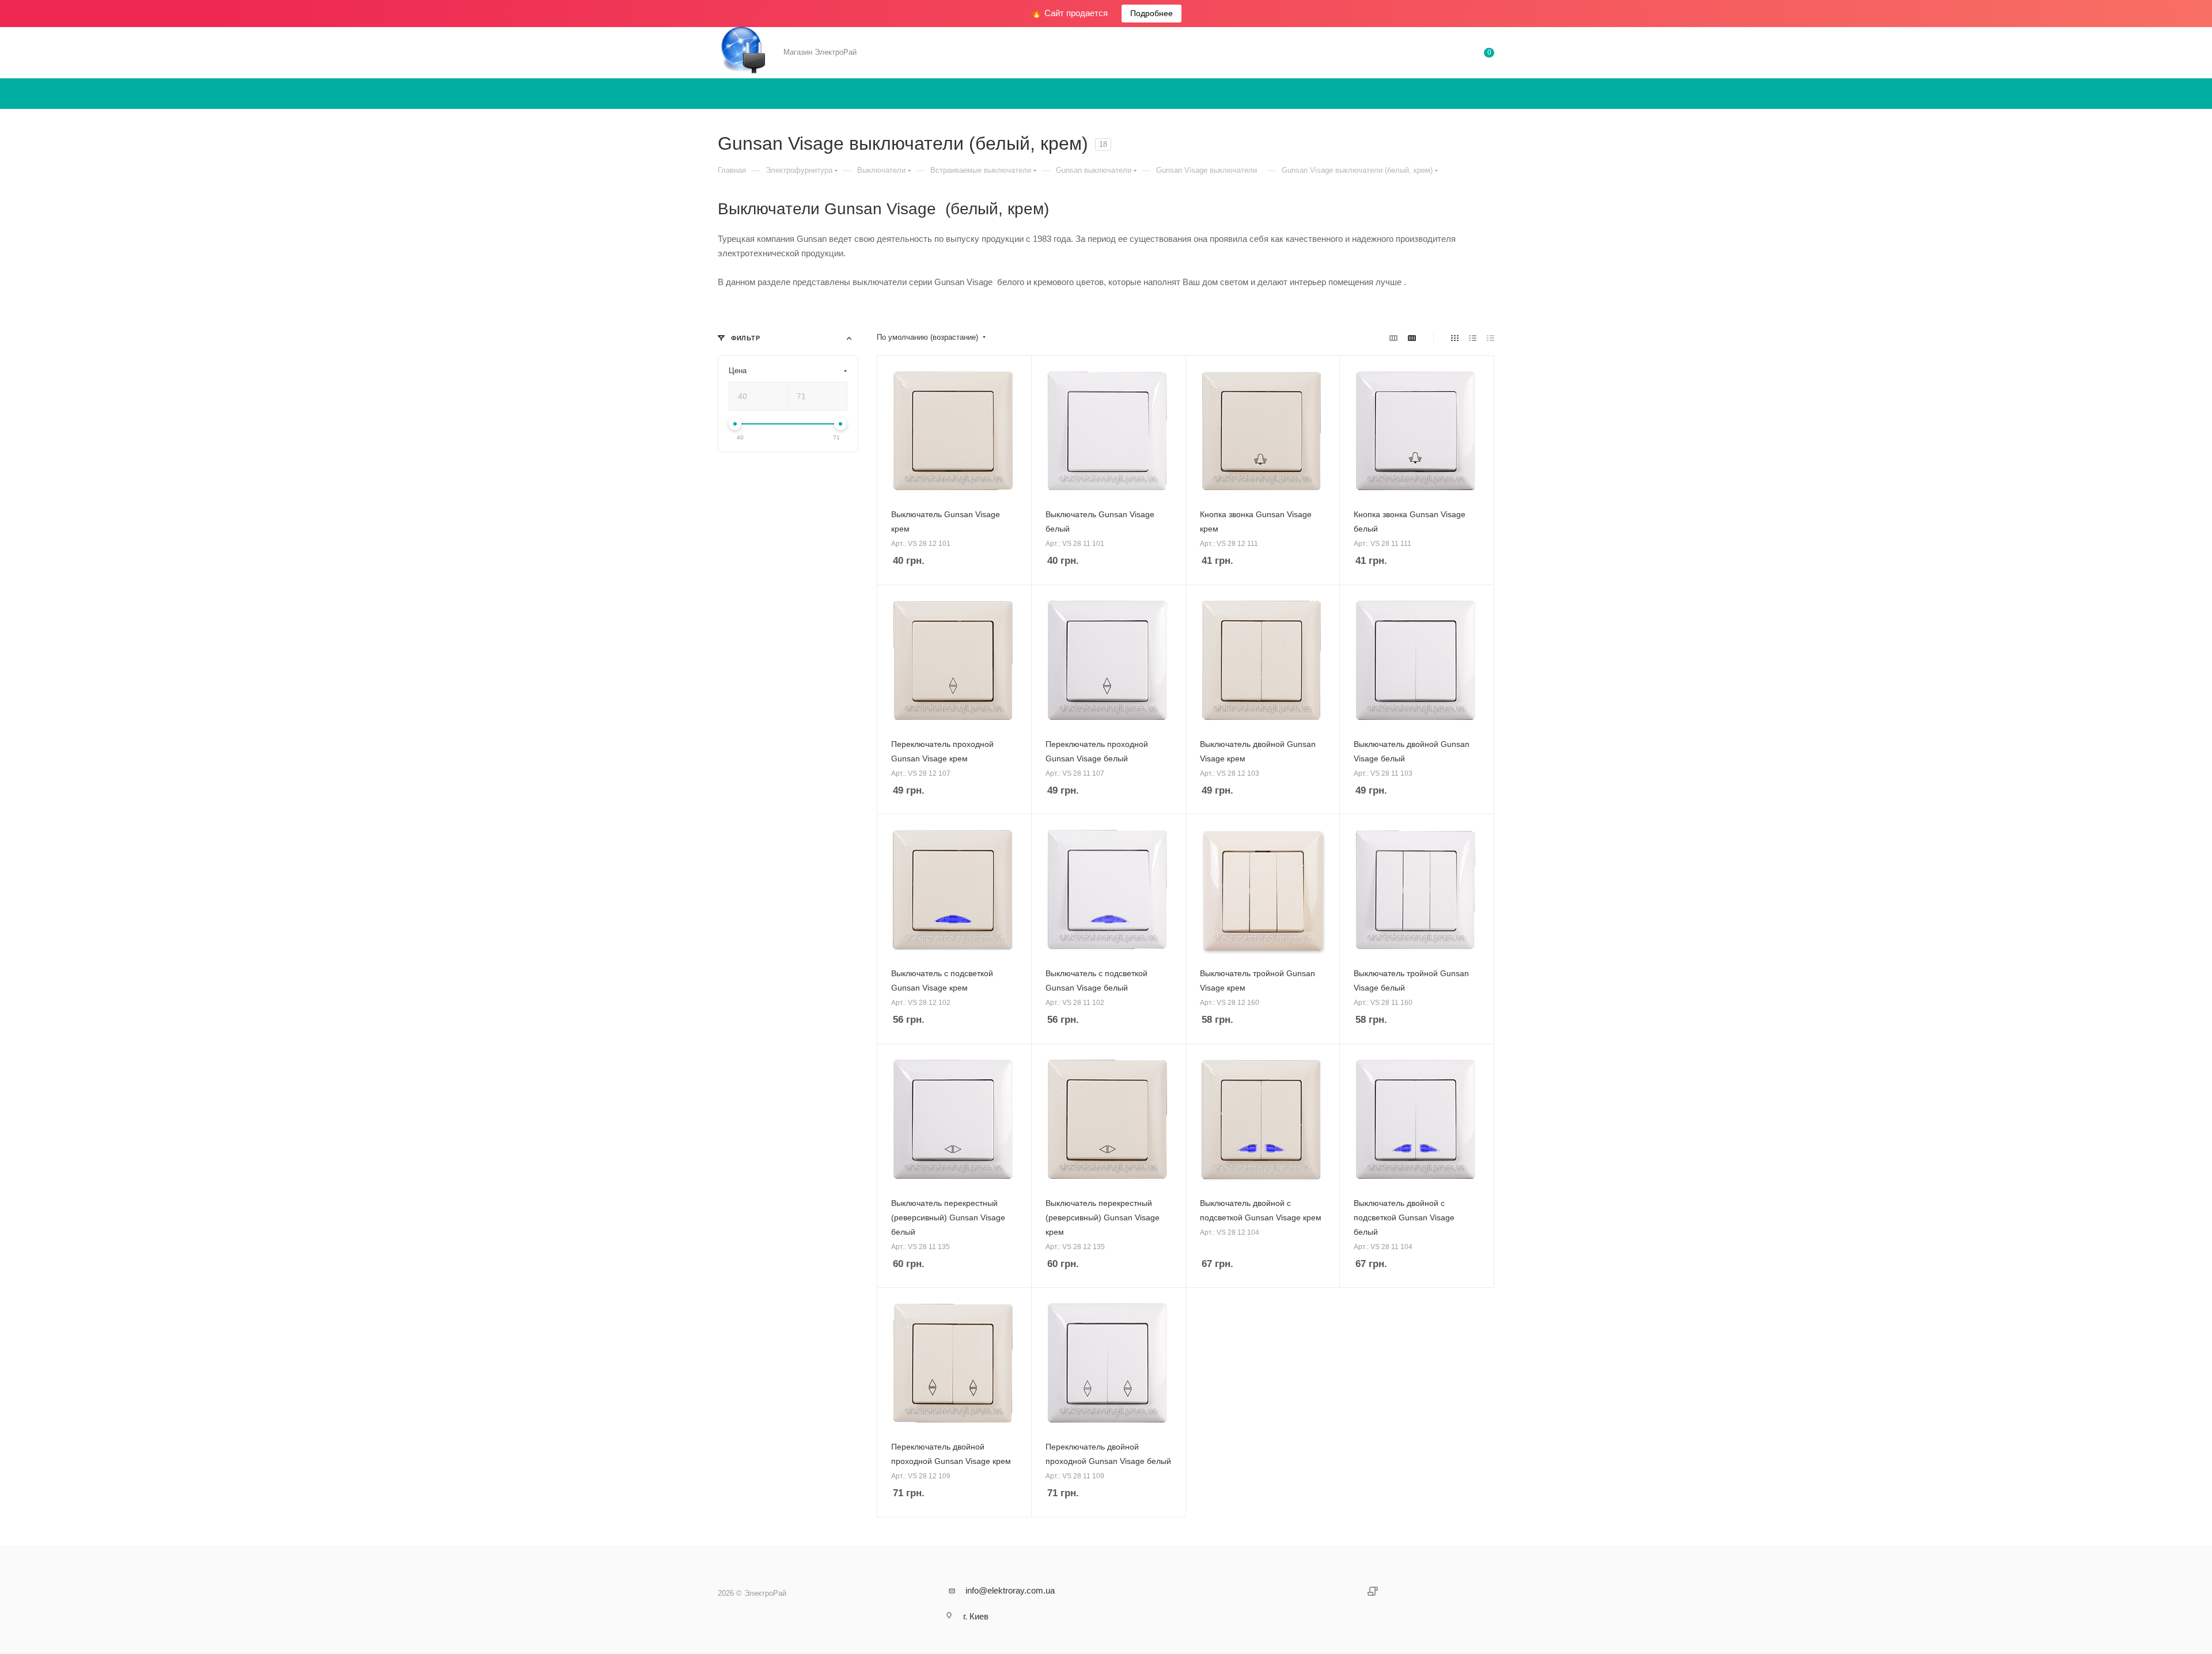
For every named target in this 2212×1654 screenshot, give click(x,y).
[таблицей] (1491, 338)
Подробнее (1152, 13)
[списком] (1473, 338)
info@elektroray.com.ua (1010, 1590)
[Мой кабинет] (1442, 54)
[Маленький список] (1393, 338)
